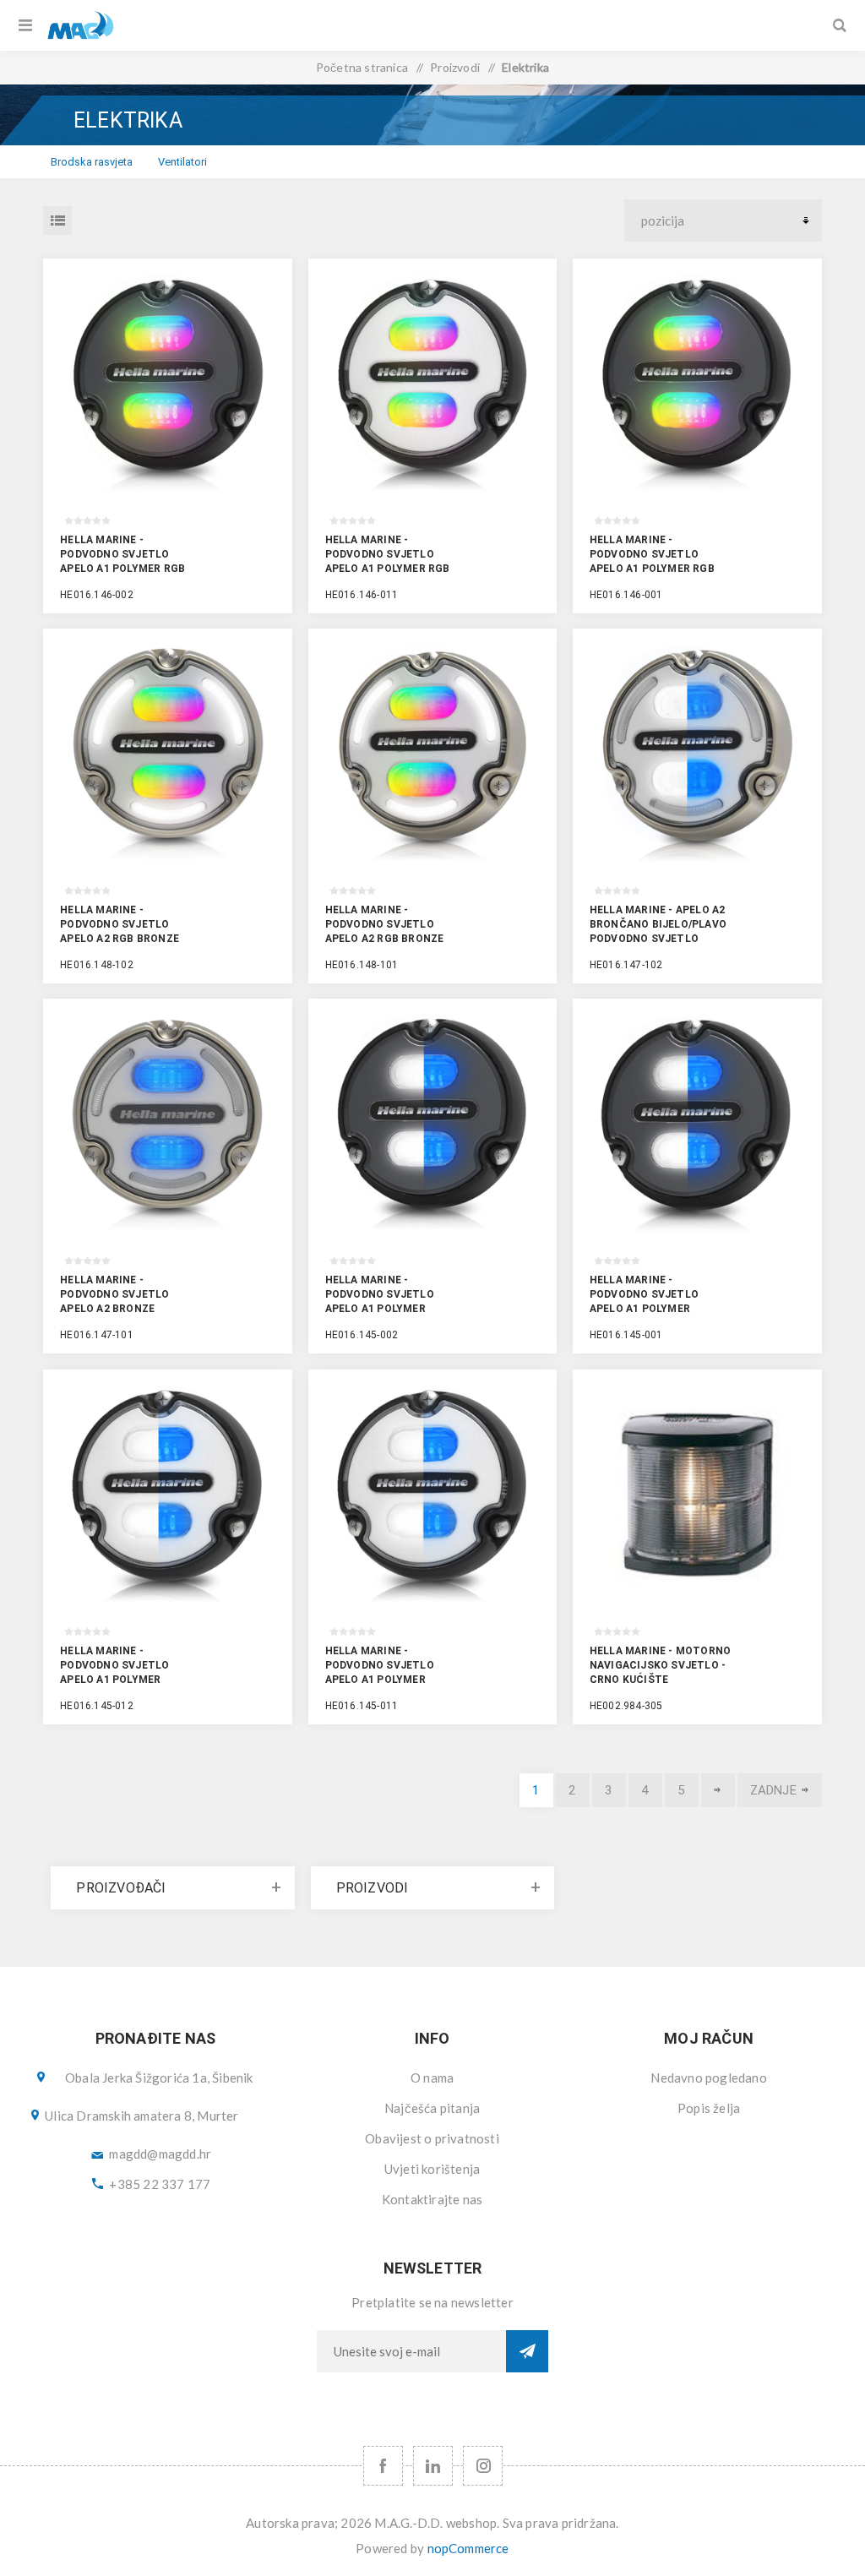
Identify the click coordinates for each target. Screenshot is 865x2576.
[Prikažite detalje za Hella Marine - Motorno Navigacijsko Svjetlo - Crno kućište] (697, 1494)
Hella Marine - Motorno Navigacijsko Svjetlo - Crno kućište (660, 1665)
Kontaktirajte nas (432, 2199)
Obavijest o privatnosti (432, 2138)
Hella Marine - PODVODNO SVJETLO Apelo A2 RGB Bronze (120, 924)
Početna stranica (362, 67)
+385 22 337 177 (160, 2184)
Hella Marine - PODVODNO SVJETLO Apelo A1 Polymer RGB (122, 554)
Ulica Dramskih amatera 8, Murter (141, 2116)
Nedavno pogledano (708, 2078)
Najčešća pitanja (432, 2108)
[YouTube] (433, 2466)
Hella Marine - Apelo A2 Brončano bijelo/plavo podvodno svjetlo (658, 924)
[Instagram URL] (483, 2466)
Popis (57, 221)
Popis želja (709, 2108)
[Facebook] (383, 2466)
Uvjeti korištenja (432, 2169)
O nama (432, 2078)
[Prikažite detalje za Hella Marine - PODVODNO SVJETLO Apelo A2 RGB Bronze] (168, 753)
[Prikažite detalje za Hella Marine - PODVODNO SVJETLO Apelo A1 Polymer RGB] (168, 383)
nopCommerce (468, 2548)
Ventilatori (182, 162)
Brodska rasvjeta (92, 162)
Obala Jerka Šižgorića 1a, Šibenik (159, 2078)
